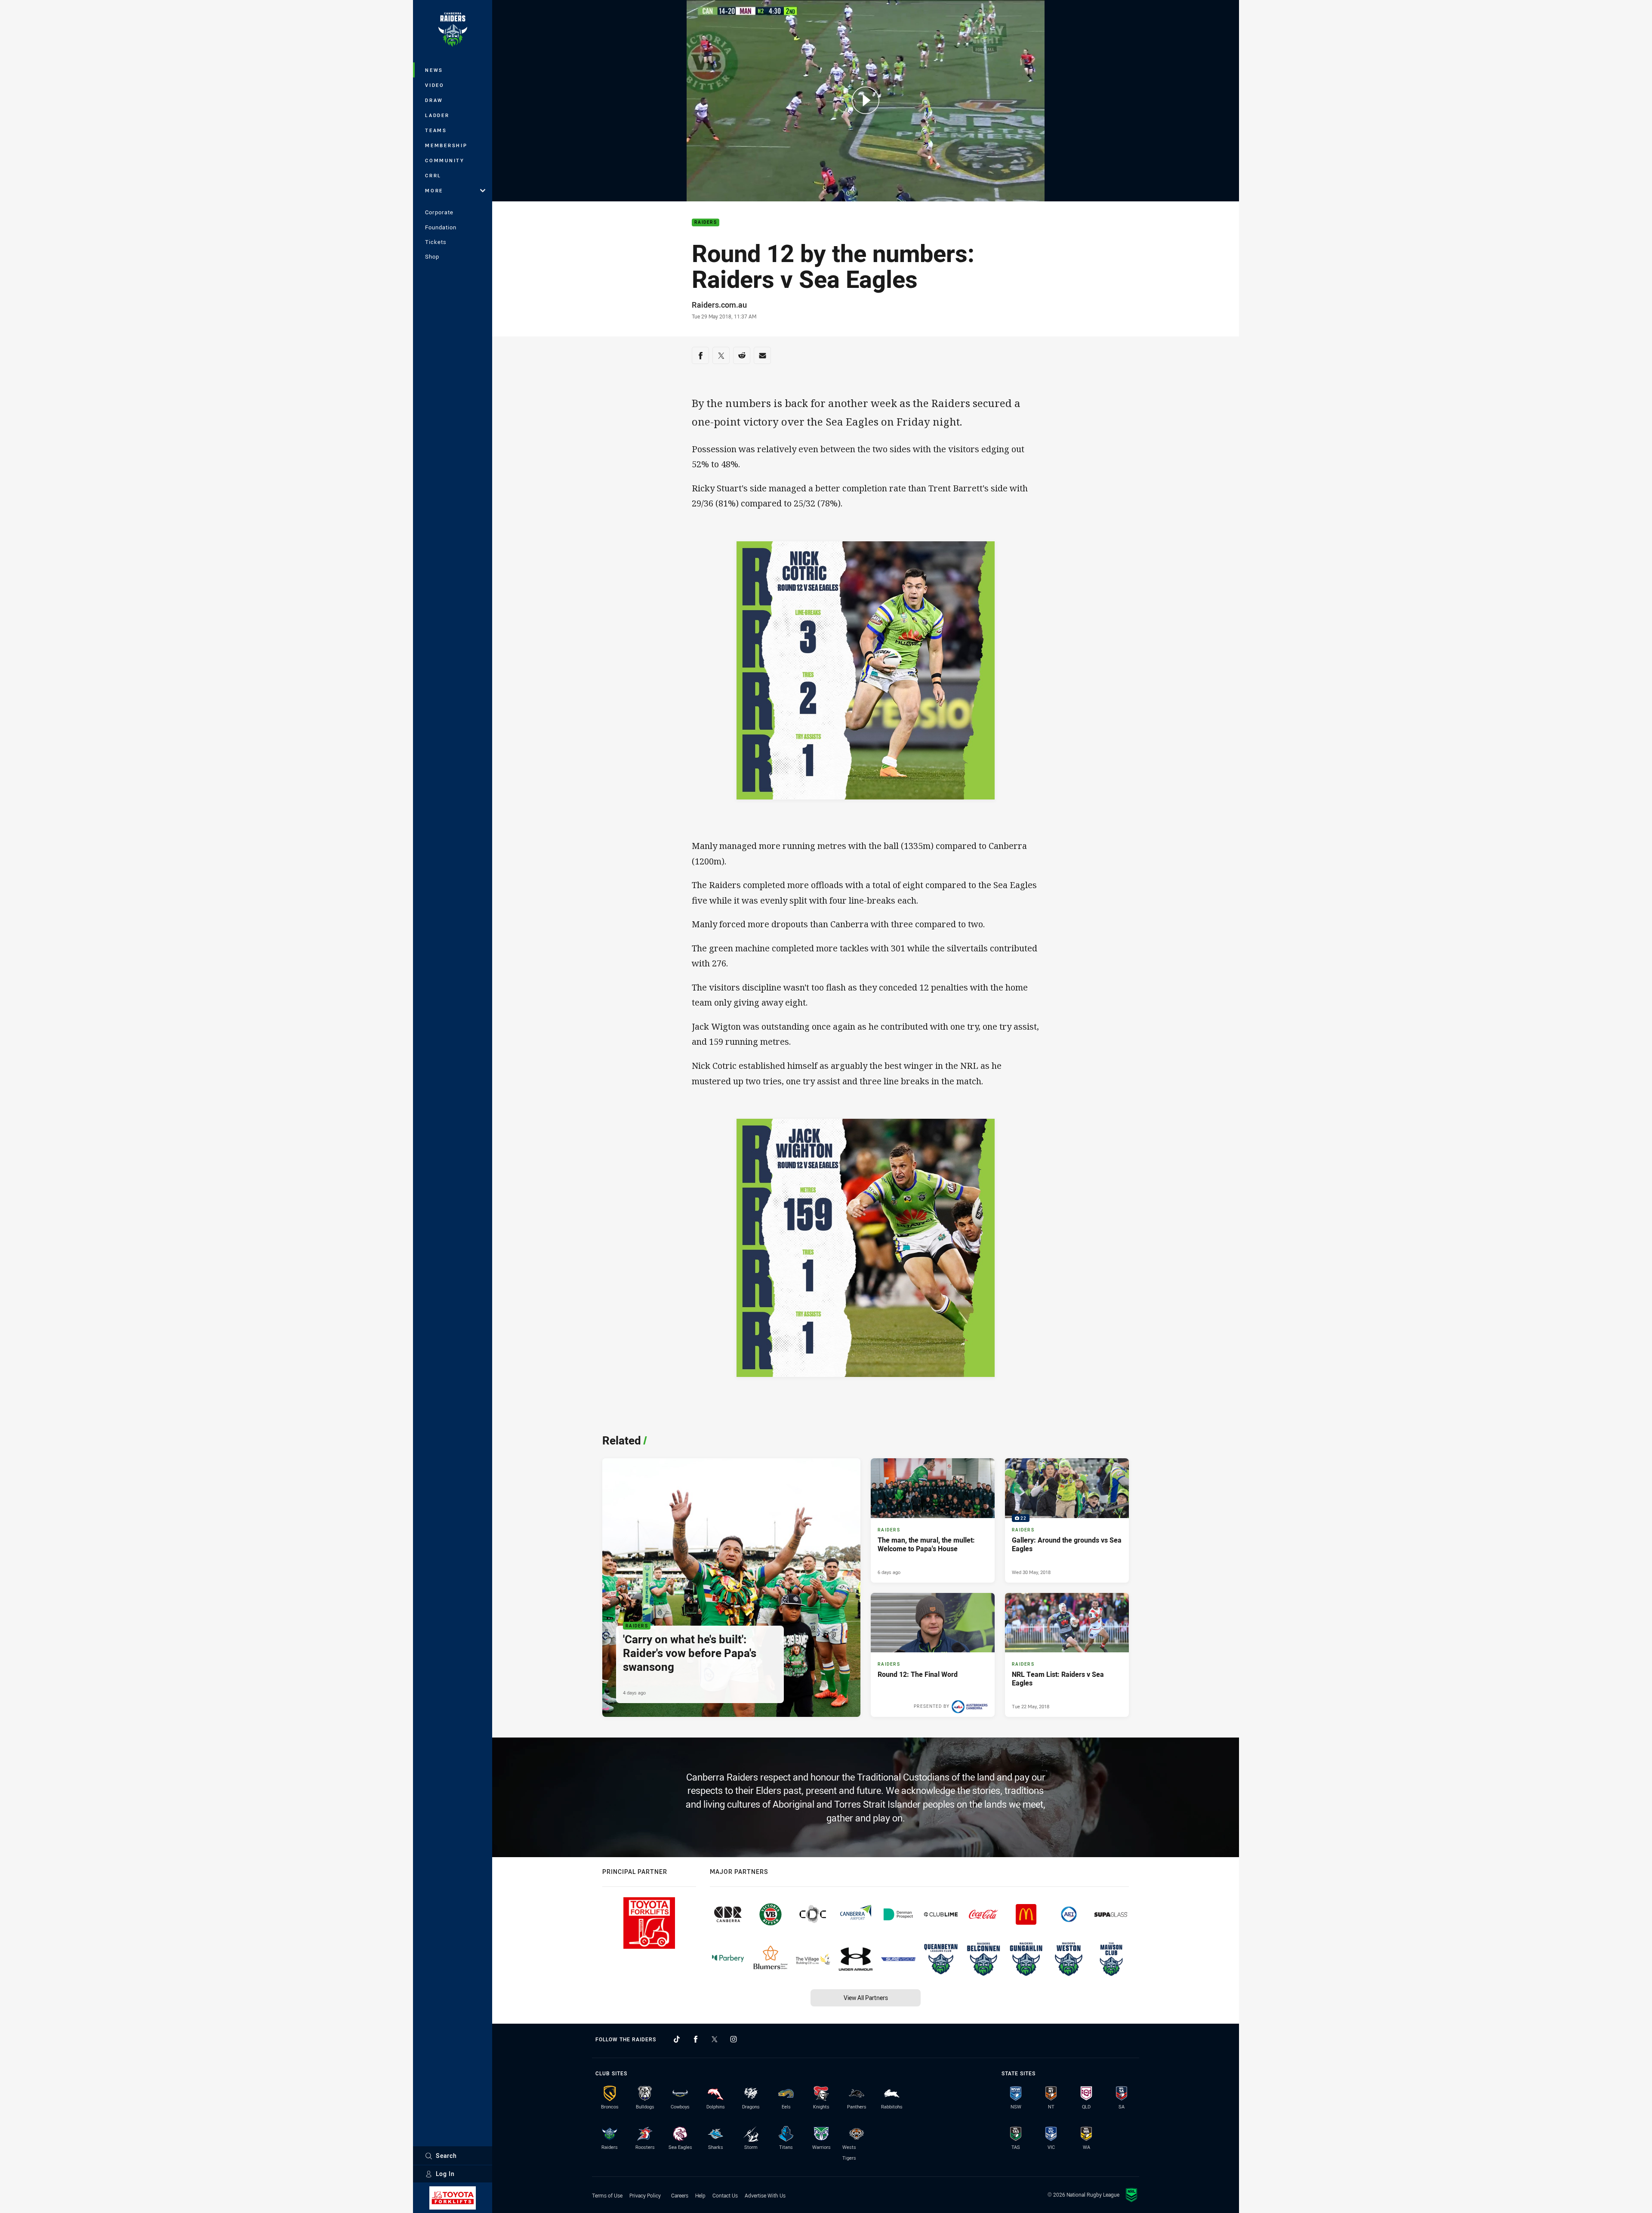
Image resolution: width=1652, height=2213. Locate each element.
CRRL (433, 175)
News (434, 70)
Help (700, 2195)
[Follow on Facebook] (696, 2039)
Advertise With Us (765, 2195)
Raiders (706, 223)
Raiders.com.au (719, 305)
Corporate (439, 212)
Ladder (437, 115)
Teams (436, 130)
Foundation (441, 227)
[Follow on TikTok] (677, 2039)
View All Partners (866, 1998)
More (434, 190)
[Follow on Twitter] (715, 2039)
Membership (446, 145)
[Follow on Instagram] (734, 2039)
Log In (445, 2174)
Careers (680, 2195)
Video (435, 85)
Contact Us (725, 2195)
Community (445, 160)
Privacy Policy (645, 2195)
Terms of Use (607, 2195)
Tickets (436, 242)
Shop (432, 256)
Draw (434, 100)
